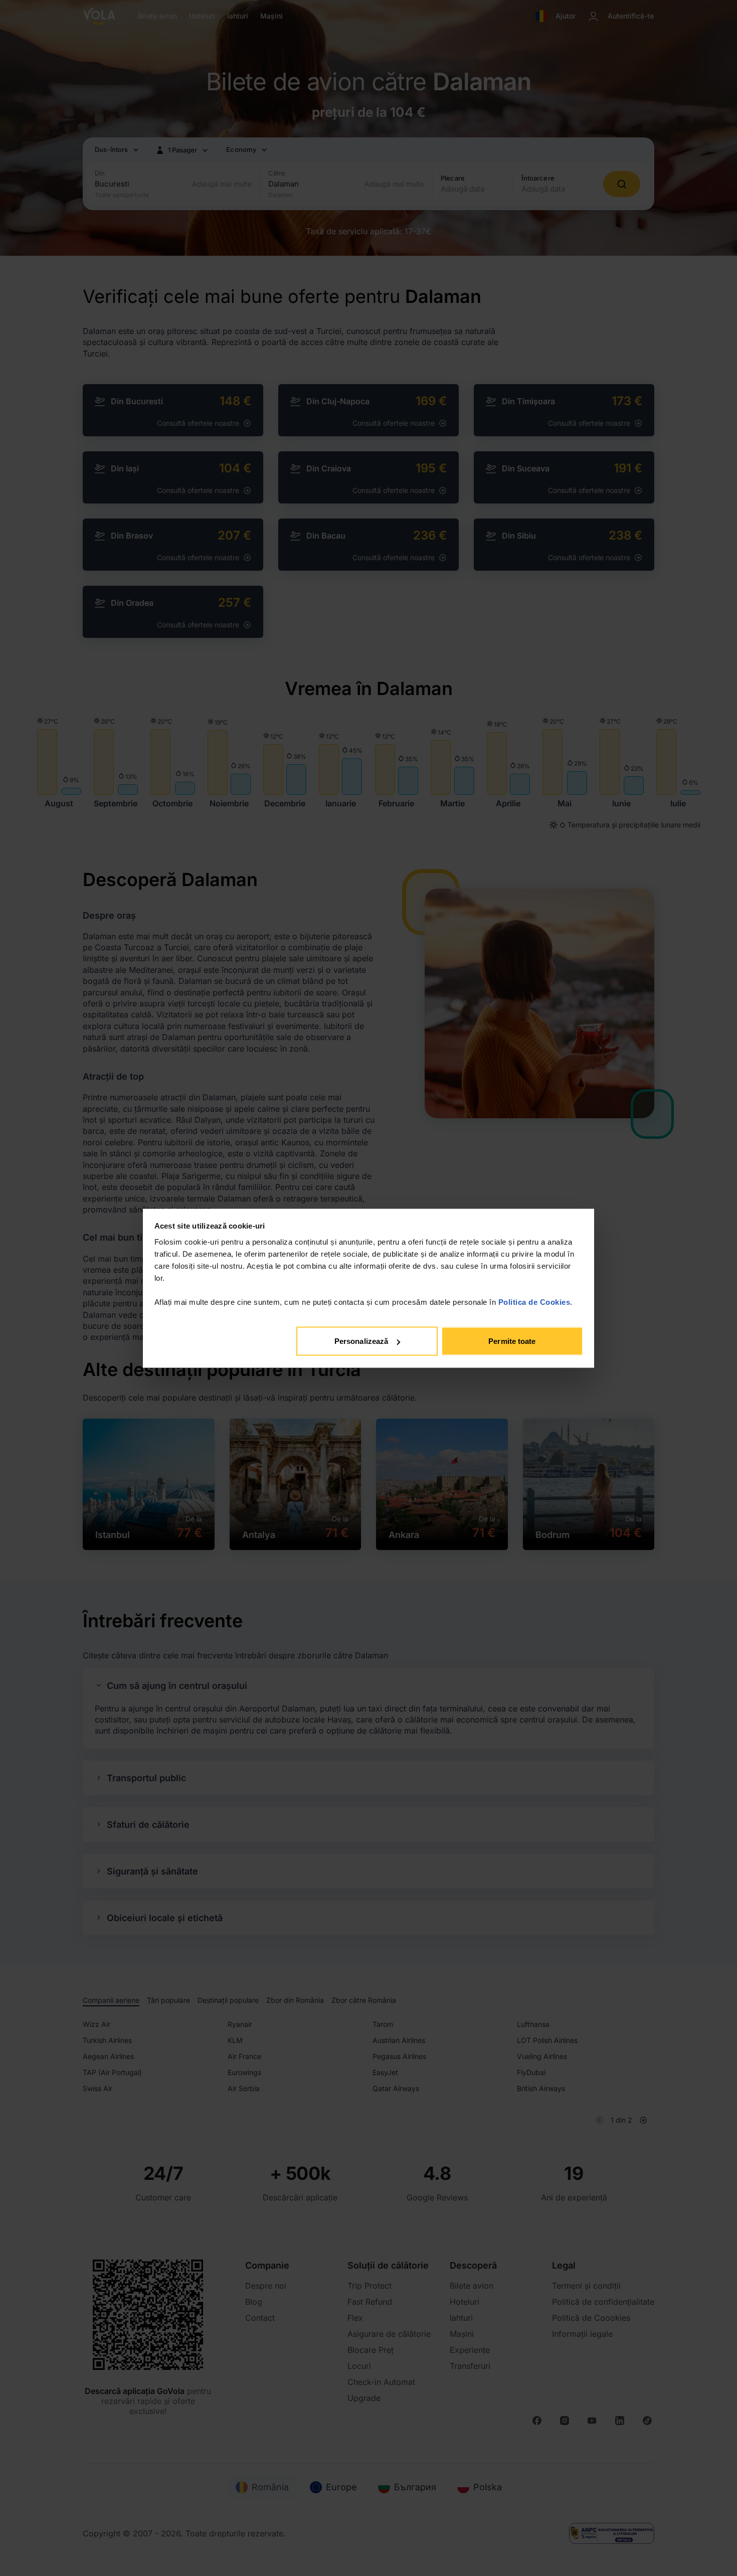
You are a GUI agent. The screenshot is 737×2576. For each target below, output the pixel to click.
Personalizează (361, 1341)
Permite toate (512, 1341)
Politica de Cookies (534, 1302)
